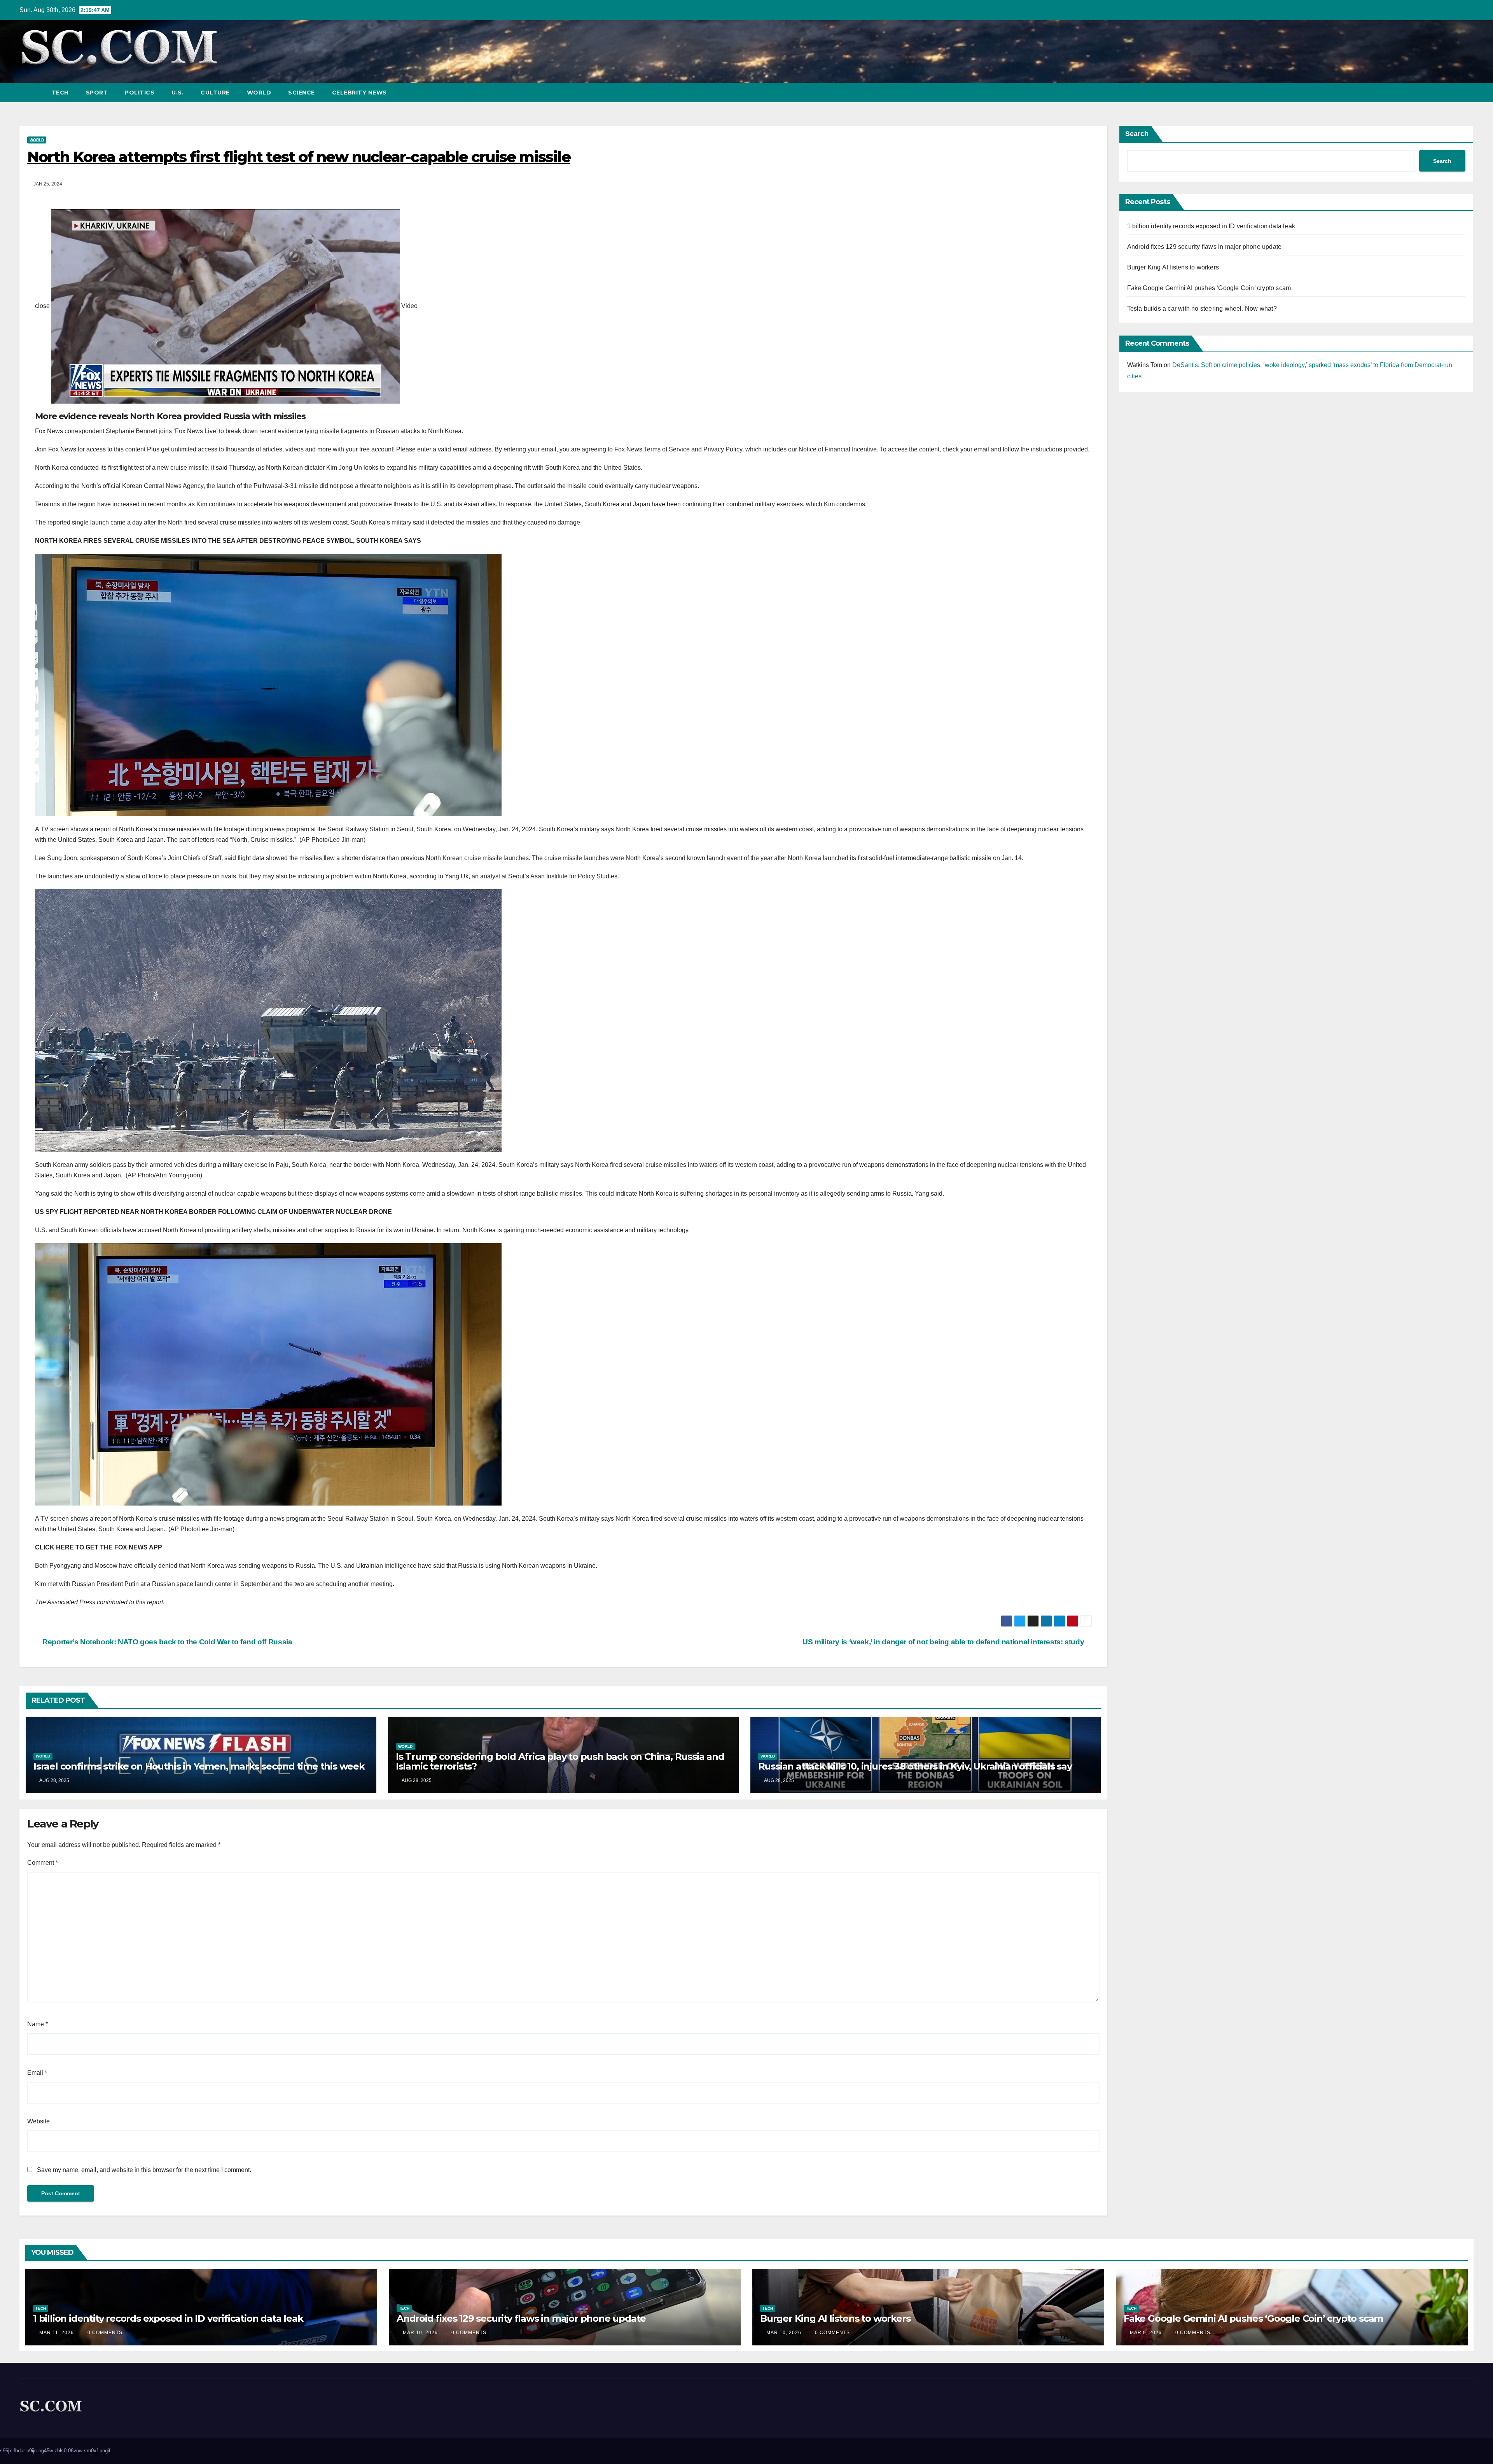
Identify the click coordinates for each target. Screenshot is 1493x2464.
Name (38, 2024)
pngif (105, 2451)
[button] (1453, 92)
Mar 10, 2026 (420, 2333)
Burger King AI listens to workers (1173, 267)
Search (1137, 134)
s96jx (6, 2451)
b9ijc (32, 2451)
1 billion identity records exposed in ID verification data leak (1211, 226)
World (259, 93)
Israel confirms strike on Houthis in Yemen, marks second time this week (199, 1766)
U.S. (177, 93)
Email (37, 2073)
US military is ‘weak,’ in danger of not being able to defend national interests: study (944, 1642)
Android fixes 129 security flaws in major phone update (1205, 247)
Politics (140, 93)
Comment (43, 1863)
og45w (46, 2451)
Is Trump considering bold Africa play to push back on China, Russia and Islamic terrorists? (560, 1761)
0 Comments (105, 2333)
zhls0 (60, 2451)
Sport (97, 93)
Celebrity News (359, 93)
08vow (75, 2451)
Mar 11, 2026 (57, 2333)
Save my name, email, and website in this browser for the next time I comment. (144, 2170)
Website (38, 2121)
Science (302, 93)
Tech (60, 93)
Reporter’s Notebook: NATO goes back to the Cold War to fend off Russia (166, 1642)
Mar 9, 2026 (1146, 2333)
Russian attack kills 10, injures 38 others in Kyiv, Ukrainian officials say (915, 1766)
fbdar (19, 2451)
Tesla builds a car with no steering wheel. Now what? (1202, 309)
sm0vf (91, 2451)
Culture (215, 93)
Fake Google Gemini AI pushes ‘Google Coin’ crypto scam (1209, 288)
